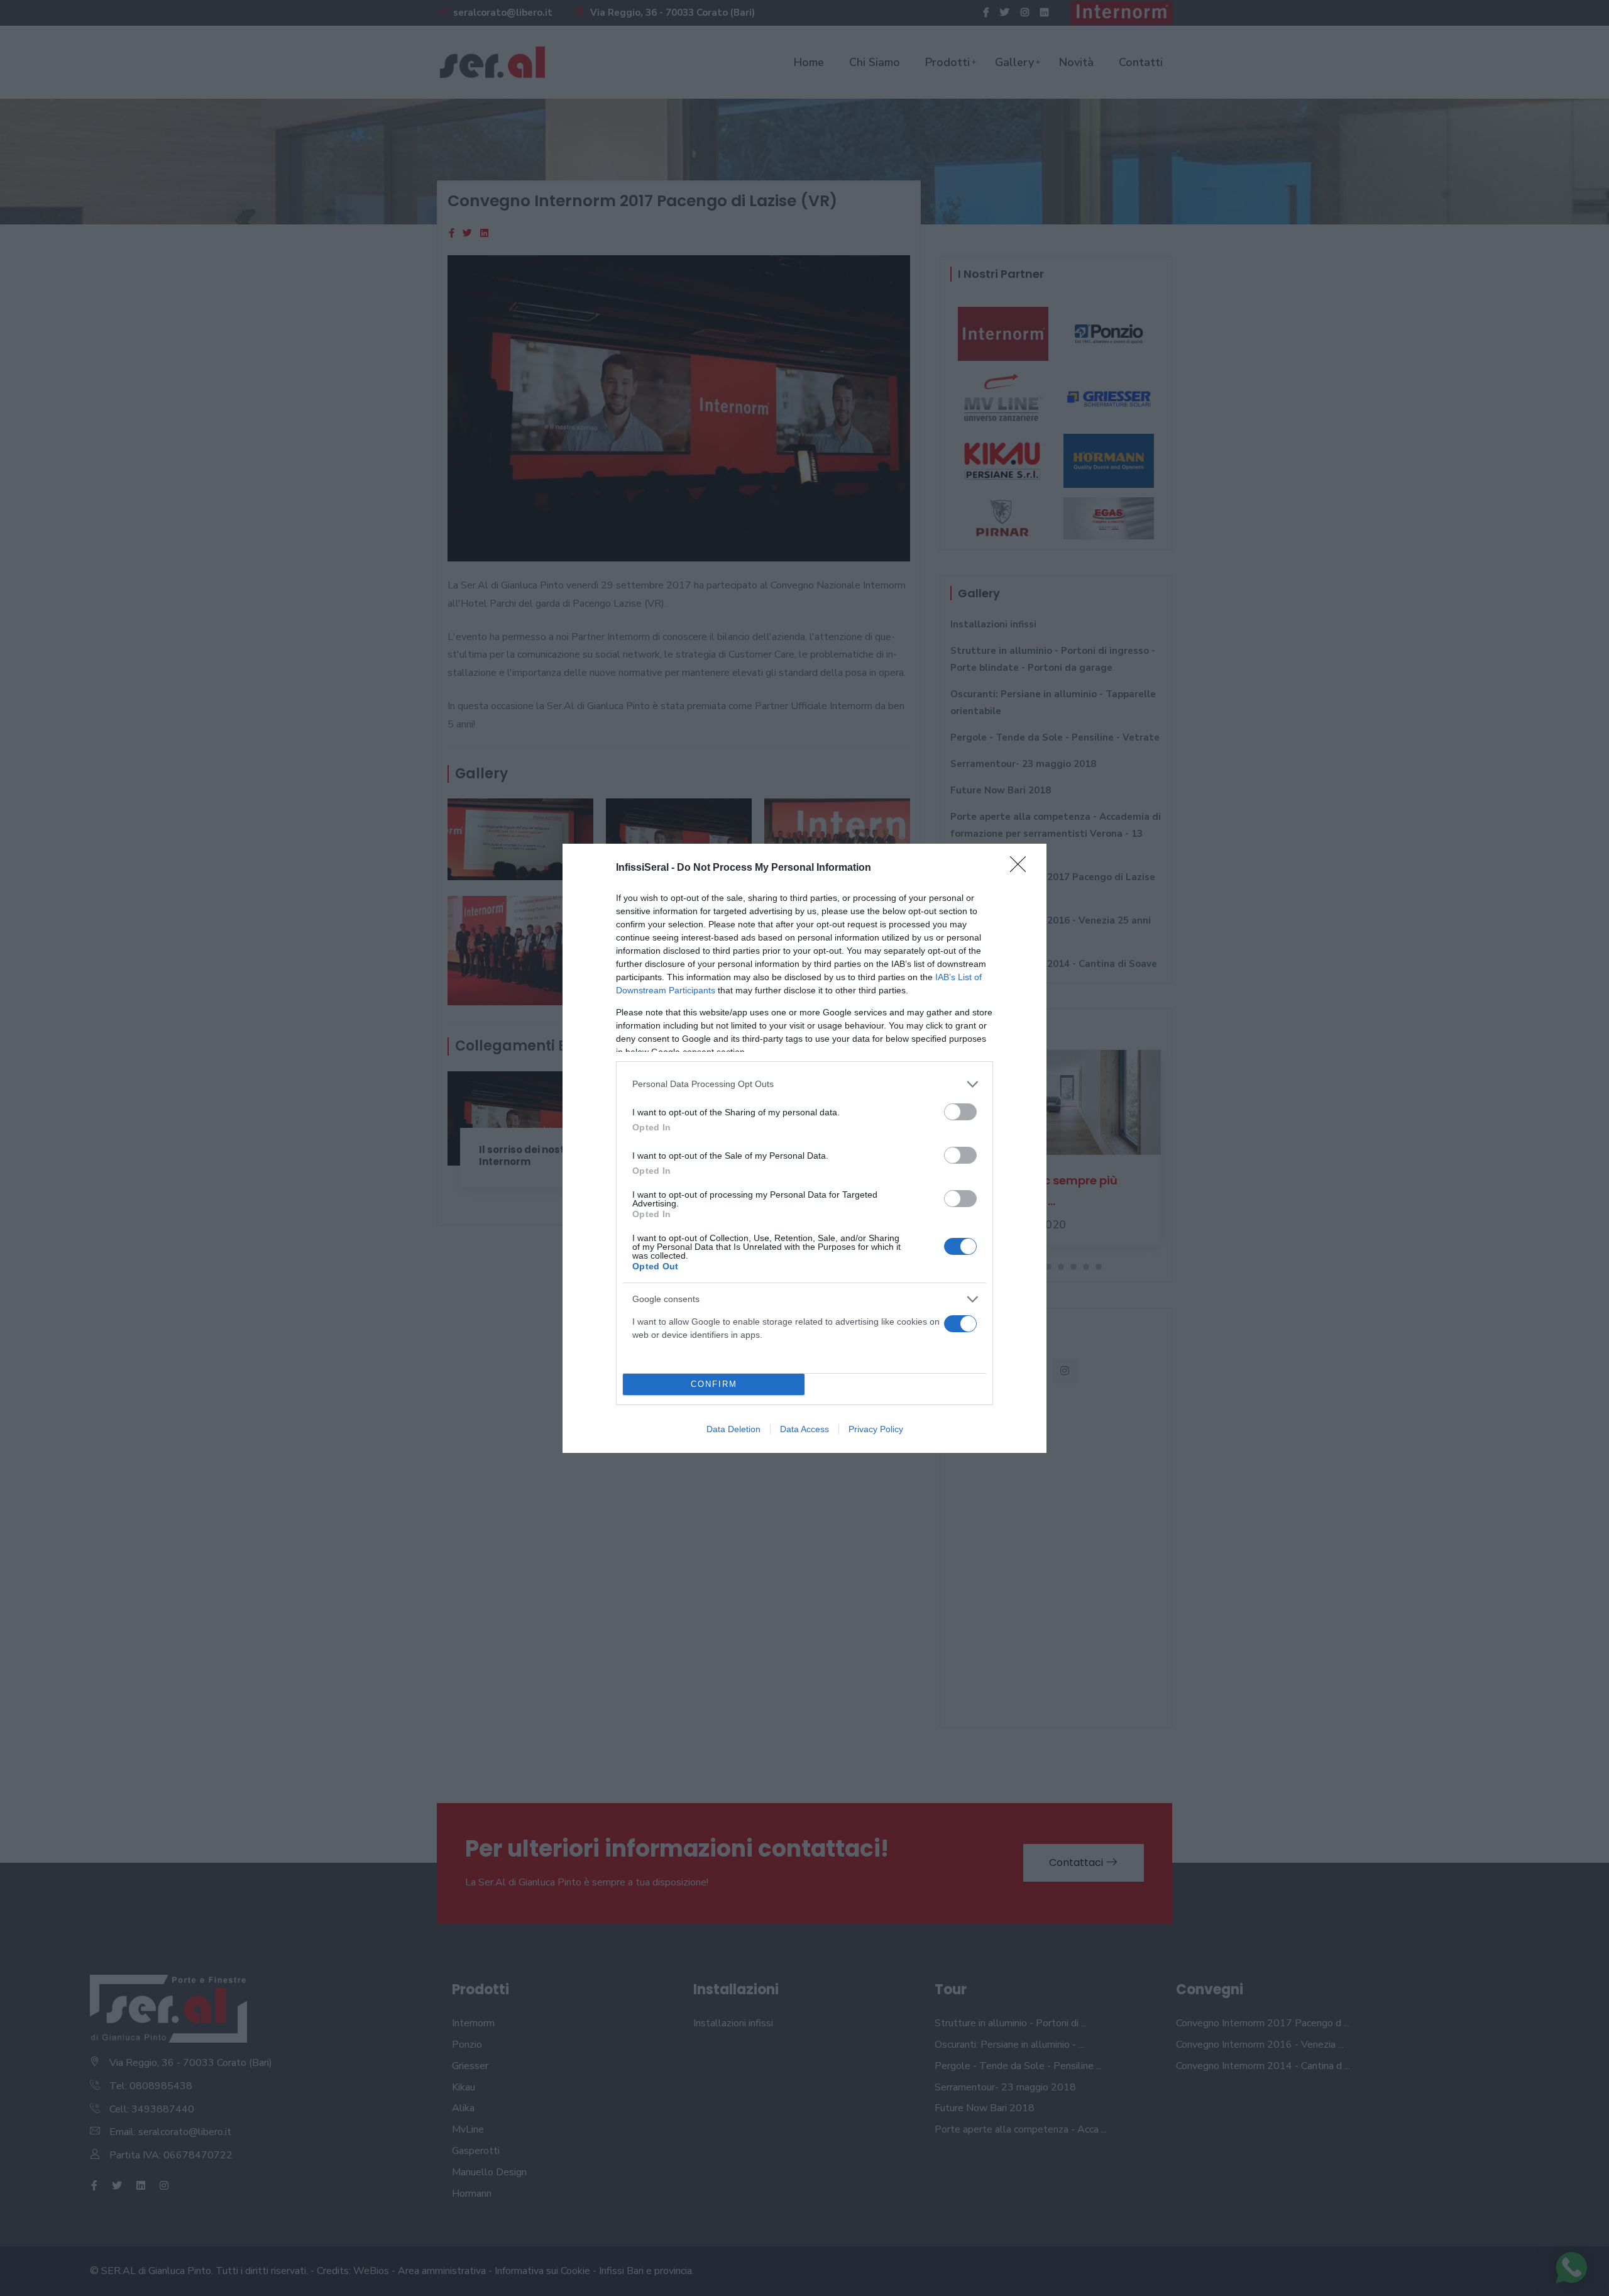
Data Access (804, 1429)
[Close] (1022, 868)
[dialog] (804, 1148)
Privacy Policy (876, 1429)
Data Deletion (733, 1429)
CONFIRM (714, 1384)
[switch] (960, 1112)
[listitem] (804, 1084)
